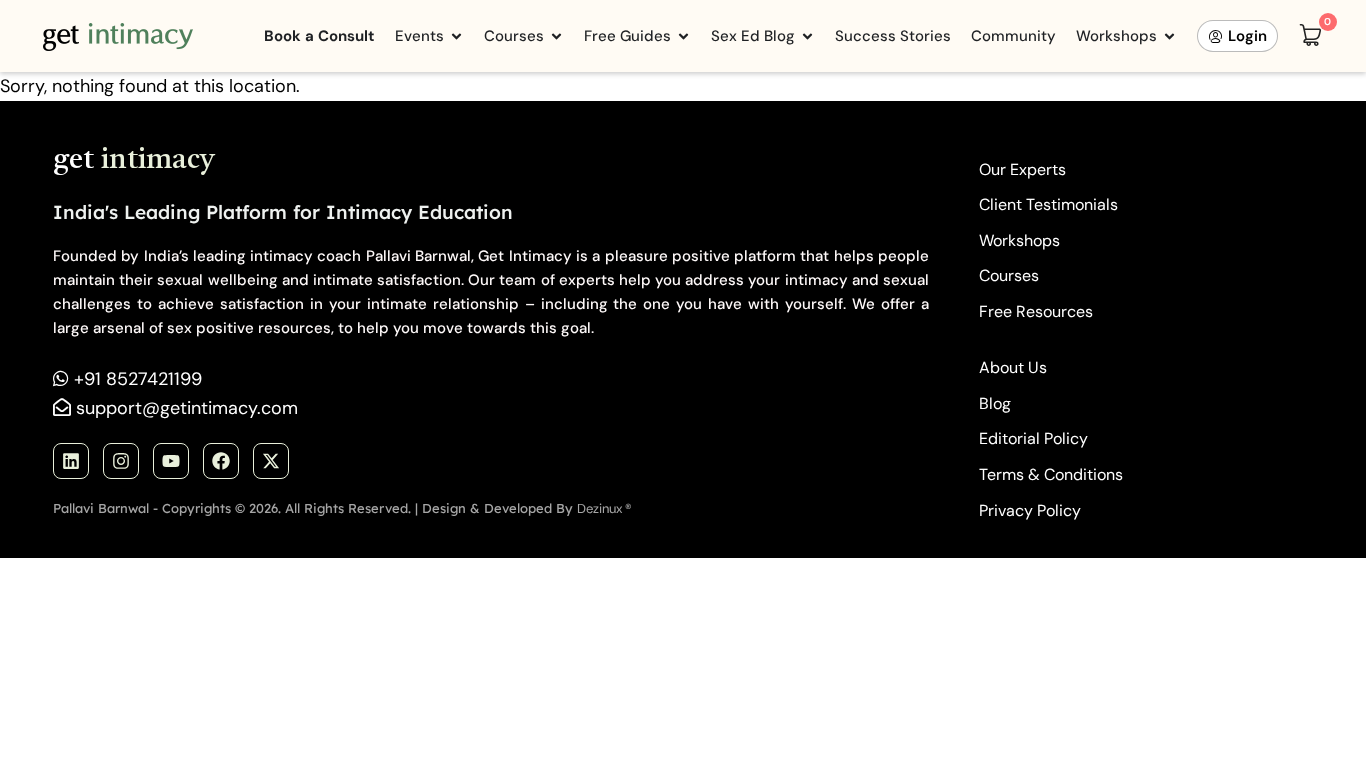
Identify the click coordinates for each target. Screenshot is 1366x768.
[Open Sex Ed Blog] (807, 36)
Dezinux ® (604, 508)
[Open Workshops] (1169, 36)
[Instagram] (121, 461)
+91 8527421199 (138, 379)
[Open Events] (456, 36)
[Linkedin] (71, 461)
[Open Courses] (556, 36)
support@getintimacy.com (187, 408)
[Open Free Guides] (683, 36)
